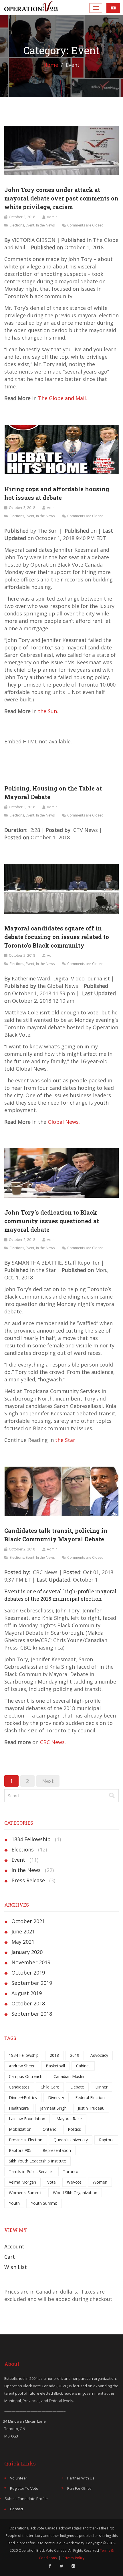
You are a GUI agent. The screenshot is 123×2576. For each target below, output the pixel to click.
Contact (17, 2509)
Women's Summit (25, 2193)
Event (30, 225)
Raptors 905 (20, 2150)
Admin (52, 217)
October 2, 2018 (22, 955)
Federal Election (90, 2097)
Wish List (16, 2267)
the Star (65, 1440)
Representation (57, 2150)
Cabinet (83, 2066)
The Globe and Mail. (63, 398)
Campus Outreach (26, 2076)
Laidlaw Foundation (27, 2119)
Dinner (101, 2087)
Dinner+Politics (23, 2097)
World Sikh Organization (75, 2193)
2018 (54, 2055)
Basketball (55, 2066)
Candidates (19, 2087)
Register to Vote (24, 2488)
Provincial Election (26, 2140)
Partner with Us (81, 2478)
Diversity (56, 2097)
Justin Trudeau (91, 2108)
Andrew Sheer (22, 2066)
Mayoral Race (69, 2119)
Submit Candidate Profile (26, 2499)
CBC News (52, 1742)
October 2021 (28, 1921)
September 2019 (32, 1983)
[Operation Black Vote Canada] (31, 6)
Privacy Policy (74, 2558)
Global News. (64, 1122)
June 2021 (23, 1931)
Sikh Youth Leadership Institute (37, 2161)
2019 (75, 2055)
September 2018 (32, 2014)
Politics (74, 2129)
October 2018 (28, 2003)
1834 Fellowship (31, 1839)
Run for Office (79, 2488)
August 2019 (27, 1993)
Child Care (50, 2087)
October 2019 (28, 1973)
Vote (51, 2182)
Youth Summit (44, 2203)
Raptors (106, 2140)
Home (51, 65)
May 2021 (23, 1942)
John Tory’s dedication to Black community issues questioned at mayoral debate (52, 1221)
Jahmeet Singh (53, 2108)
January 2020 (27, 1952)
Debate (77, 2087)
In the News (45, 225)
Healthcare (19, 2108)
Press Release (28, 1880)
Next (48, 1781)
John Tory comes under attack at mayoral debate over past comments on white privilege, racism (61, 198)
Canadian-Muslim (70, 2076)
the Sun (47, 711)
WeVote (74, 2182)
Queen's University (71, 2140)
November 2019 (31, 1962)
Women (100, 2182)
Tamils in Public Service (30, 2171)
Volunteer (19, 2478)
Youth (14, 2203)
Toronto (71, 2171)
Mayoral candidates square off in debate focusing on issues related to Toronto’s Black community (57, 937)
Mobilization (20, 2129)
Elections (17, 225)
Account (14, 2246)
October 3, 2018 (22, 217)
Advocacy (99, 2055)
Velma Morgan (22, 2182)
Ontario (50, 2129)
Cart (10, 2257)
